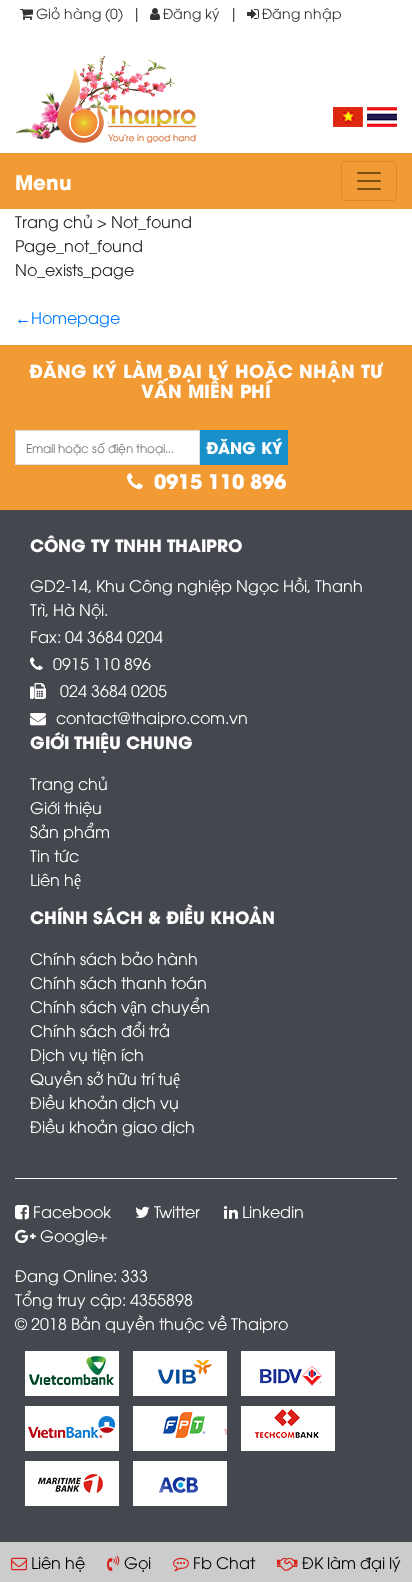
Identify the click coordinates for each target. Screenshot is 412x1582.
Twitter (177, 1211)
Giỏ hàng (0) (79, 12)
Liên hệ (55, 879)
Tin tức (54, 855)
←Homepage (67, 317)
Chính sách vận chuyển (120, 1006)
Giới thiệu (66, 807)
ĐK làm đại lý (351, 1562)
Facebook (72, 1211)
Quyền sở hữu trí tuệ (105, 1078)
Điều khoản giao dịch (112, 1126)
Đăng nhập (302, 12)
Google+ (74, 1235)
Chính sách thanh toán (118, 982)
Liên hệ (58, 1562)
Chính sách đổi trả (100, 1030)
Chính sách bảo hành (114, 958)
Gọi (137, 1562)
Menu (43, 180)
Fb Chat (224, 1562)
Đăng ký (191, 12)
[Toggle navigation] (369, 181)
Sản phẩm (70, 831)
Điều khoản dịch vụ (104, 1102)
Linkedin (273, 1211)
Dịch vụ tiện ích (87, 1054)
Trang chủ (69, 783)
